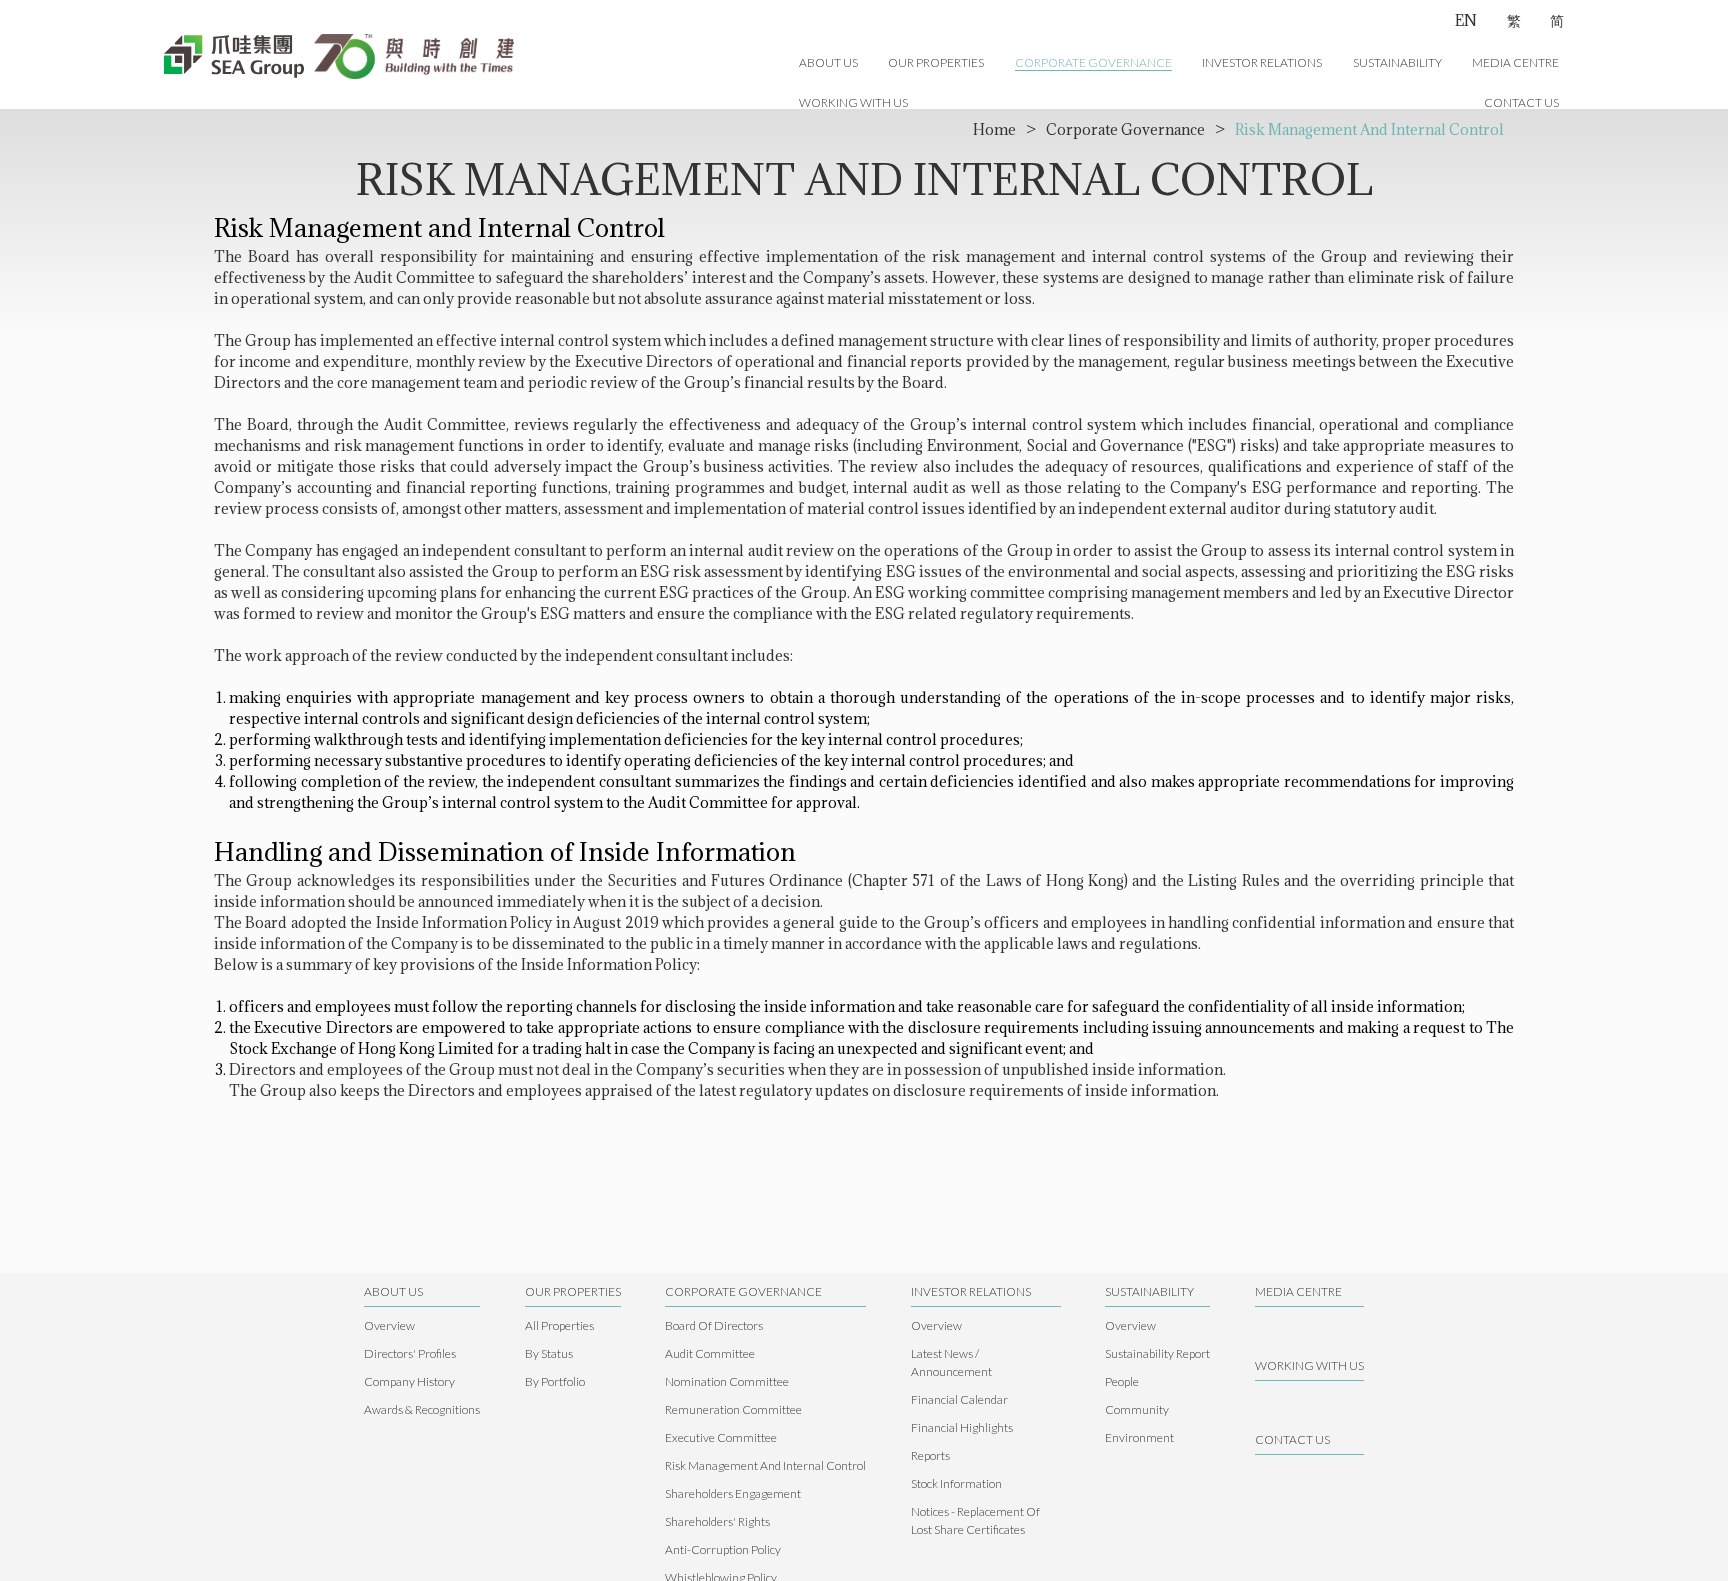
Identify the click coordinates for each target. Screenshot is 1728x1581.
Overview (389, 1325)
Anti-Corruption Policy (723, 1549)
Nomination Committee (727, 1381)
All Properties (559, 1325)
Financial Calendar (959, 1399)
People (1122, 1381)
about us (828, 62)
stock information (956, 1483)
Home (994, 129)
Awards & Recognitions (422, 1409)
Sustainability (1397, 62)
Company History (409, 1381)
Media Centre (1515, 62)
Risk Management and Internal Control (1369, 129)
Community (1137, 1409)
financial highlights (962, 1427)
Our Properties (936, 62)
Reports (930, 1455)
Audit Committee (710, 1353)
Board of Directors (714, 1325)
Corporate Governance (1093, 62)
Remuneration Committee (733, 1409)
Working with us (853, 102)
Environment (1139, 1437)
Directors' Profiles (410, 1353)
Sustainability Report (1157, 1353)
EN (1466, 20)
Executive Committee (721, 1437)
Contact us (1521, 102)
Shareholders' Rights (717, 1521)
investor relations (1262, 62)
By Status (549, 1353)
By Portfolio (555, 1381)
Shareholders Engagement (733, 1493)
